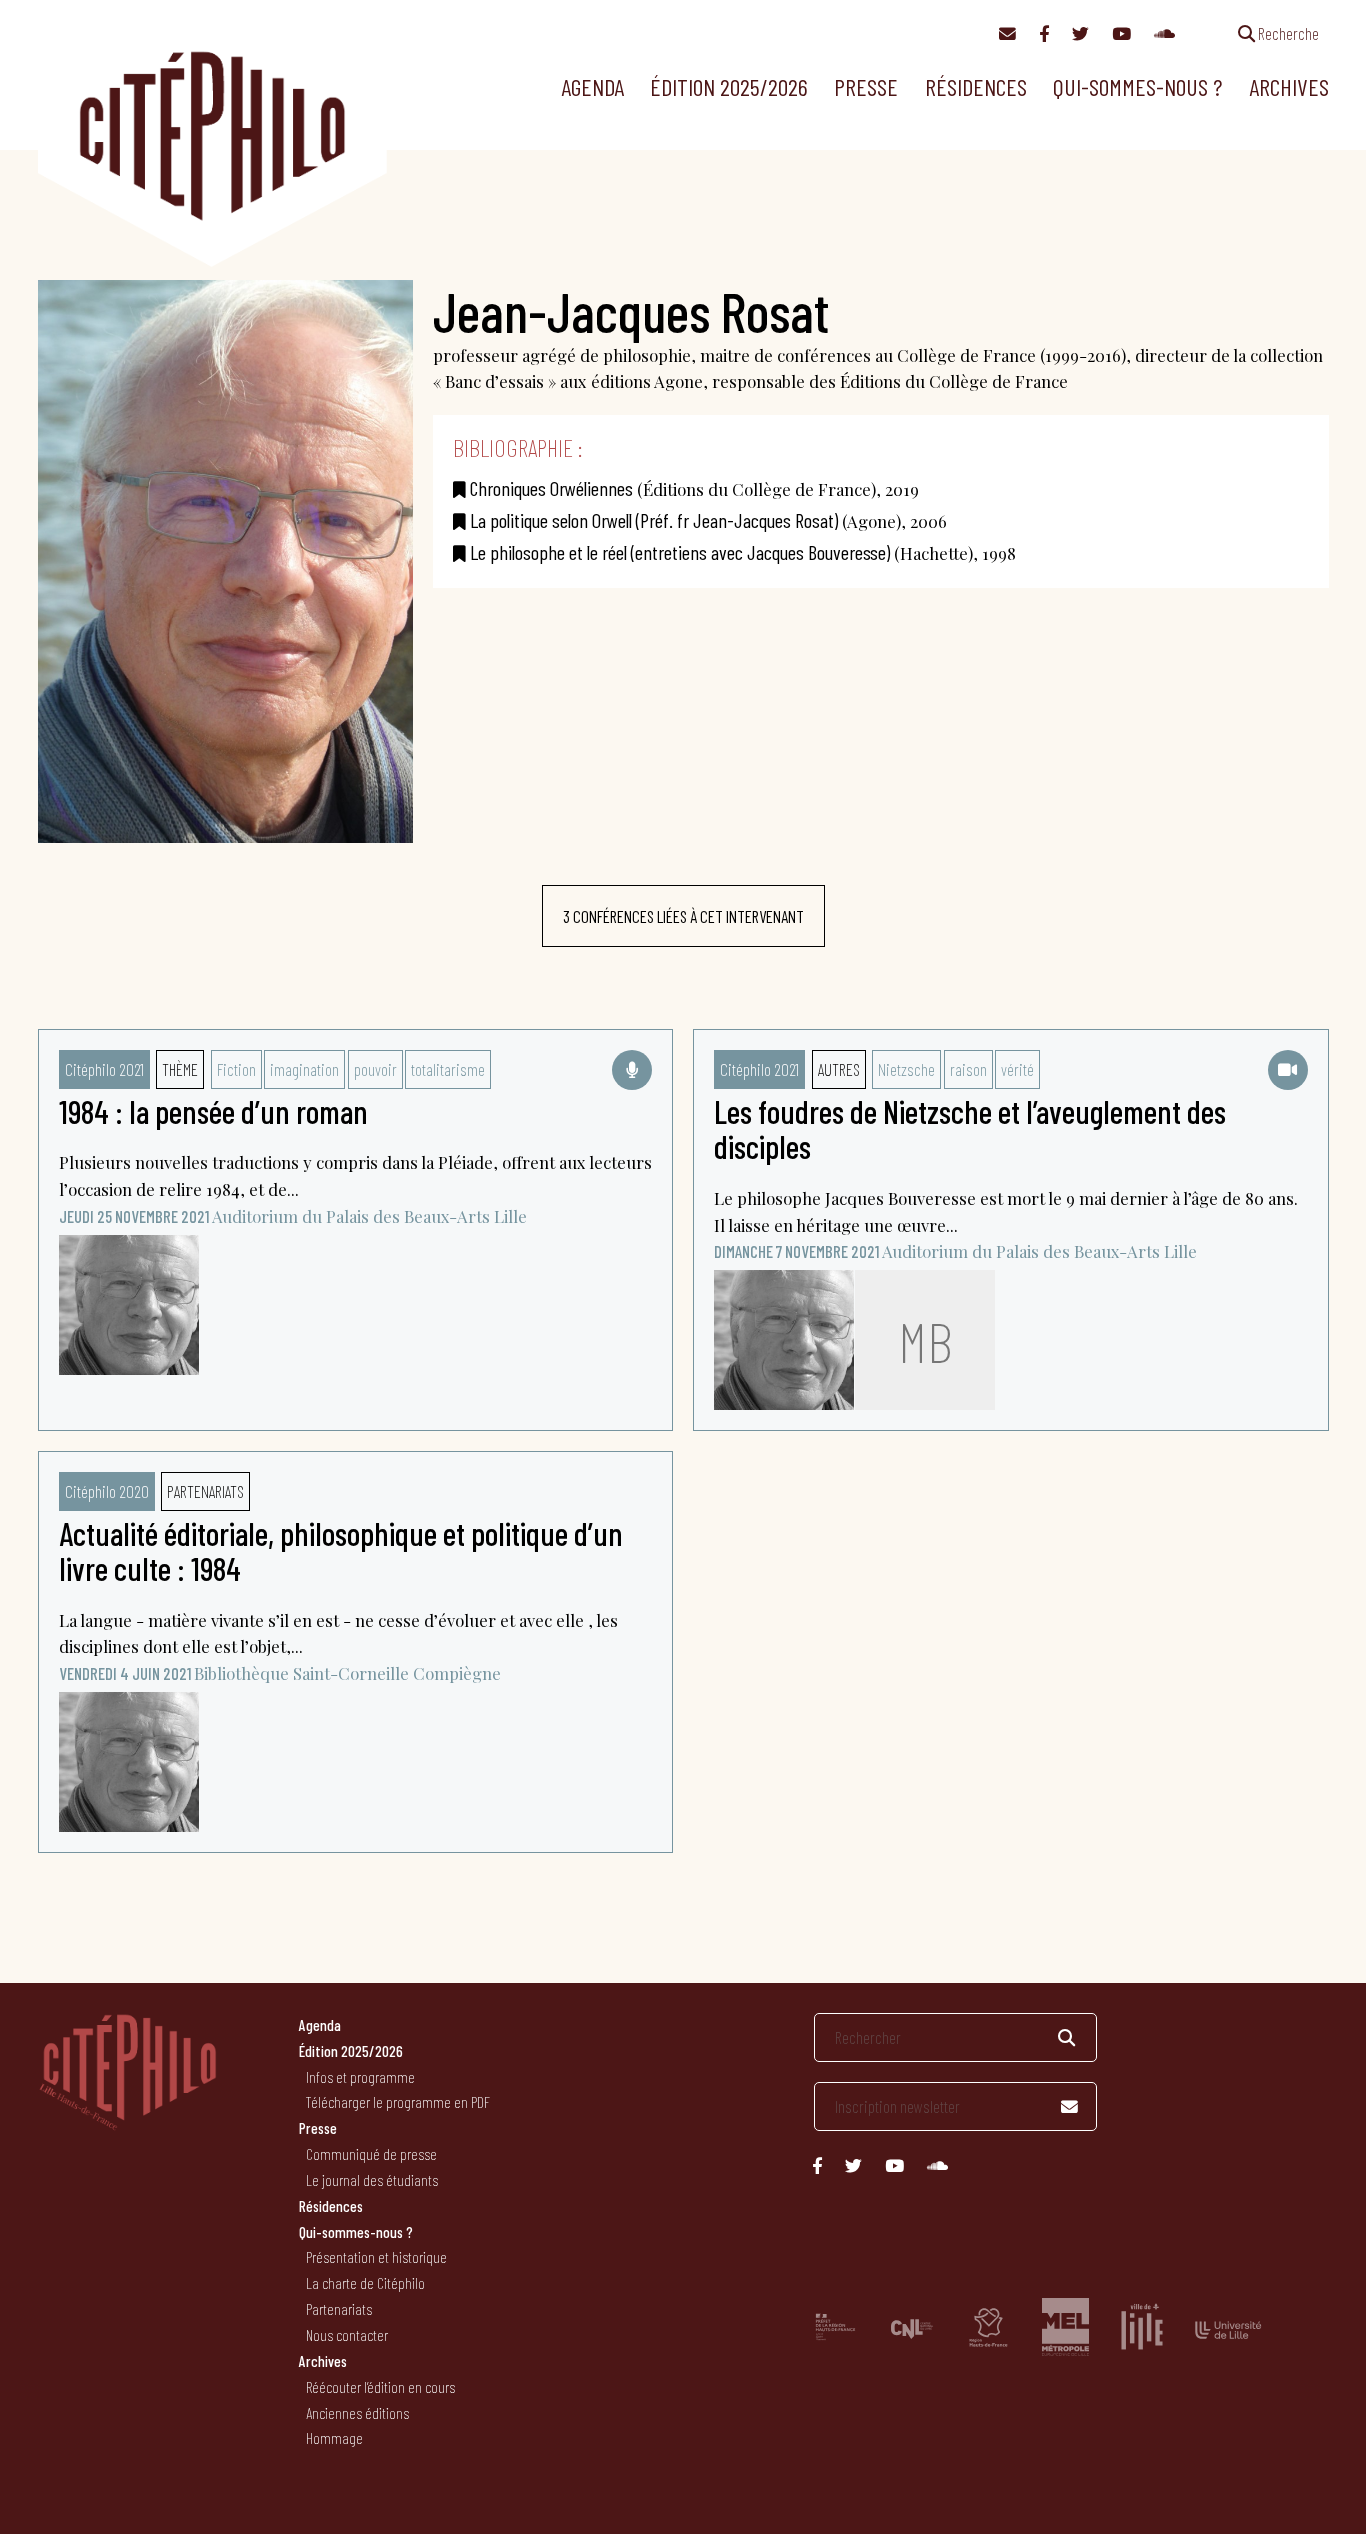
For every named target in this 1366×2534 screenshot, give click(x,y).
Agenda (592, 86)
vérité (1017, 1069)
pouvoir (375, 1069)
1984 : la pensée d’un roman (213, 1111)
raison (968, 1069)
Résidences (976, 86)
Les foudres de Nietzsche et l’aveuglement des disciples (970, 1128)
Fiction (236, 1069)
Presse (866, 86)
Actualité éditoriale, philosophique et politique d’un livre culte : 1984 (341, 1550)
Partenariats (205, 1491)
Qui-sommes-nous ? (1137, 86)
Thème (180, 1069)
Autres (839, 1069)
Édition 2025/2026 (729, 86)
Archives (1289, 86)
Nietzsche (906, 1069)
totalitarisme (448, 1069)
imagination (304, 1069)
